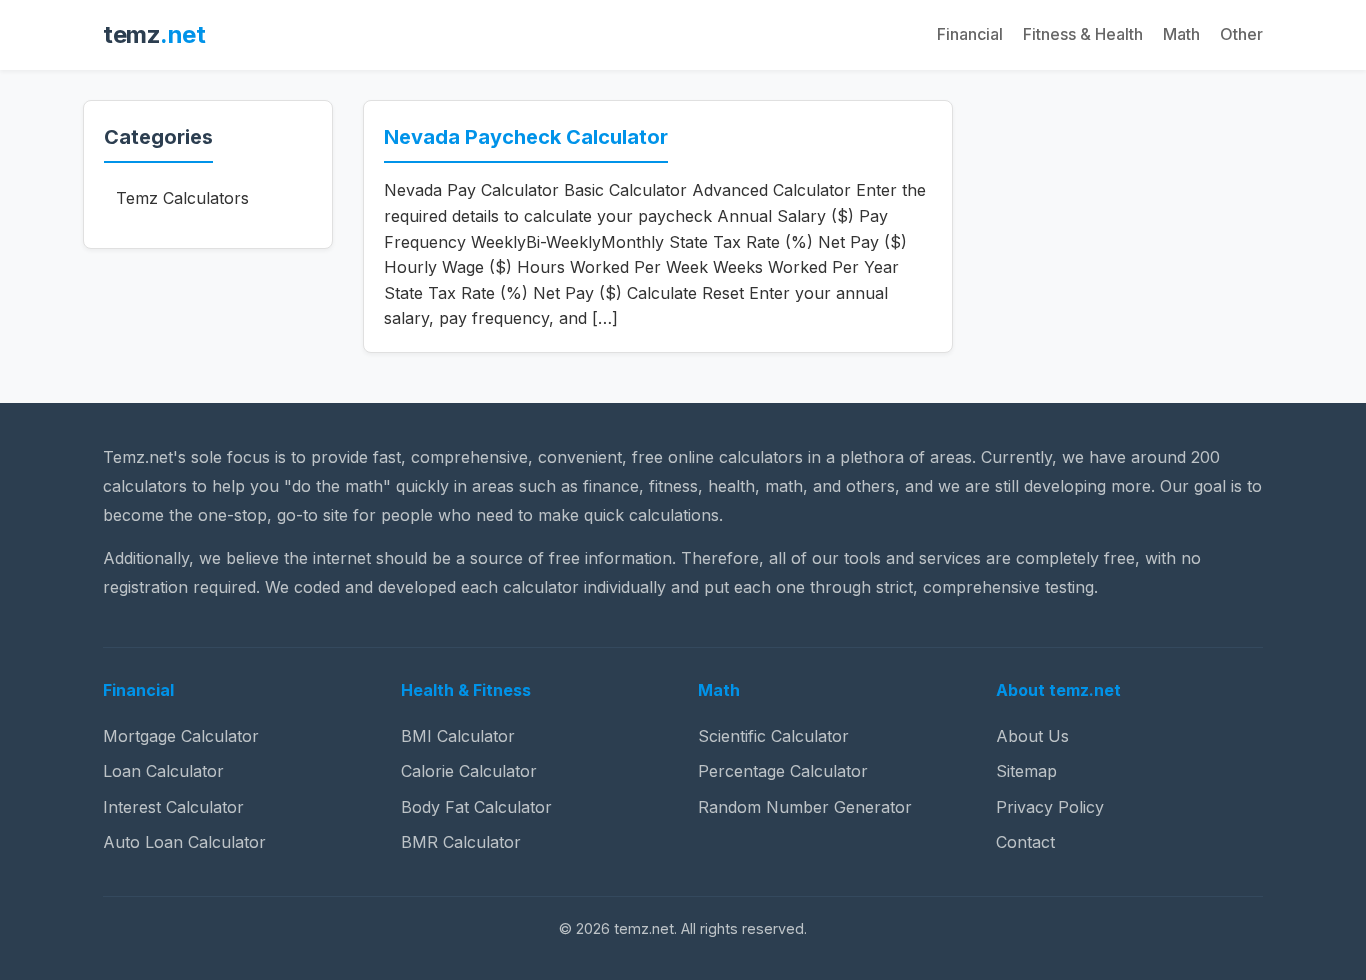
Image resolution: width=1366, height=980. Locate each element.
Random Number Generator (805, 807)
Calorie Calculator (469, 771)
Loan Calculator (163, 771)
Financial (970, 34)
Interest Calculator (173, 807)
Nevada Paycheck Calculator (526, 137)
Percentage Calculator (783, 771)
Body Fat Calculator (476, 807)
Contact (1025, 842)
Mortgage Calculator (181, 736)
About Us (1032, 736)
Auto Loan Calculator (184, 842)
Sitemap (1026, 771)
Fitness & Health (1083, 34)
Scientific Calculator (773, 736)
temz (154, 34)
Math (1181, 34)
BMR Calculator (461, 842)
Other (1241, 34)
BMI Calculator (458, 736)
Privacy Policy (1050, 807)
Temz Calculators (182, 198)
